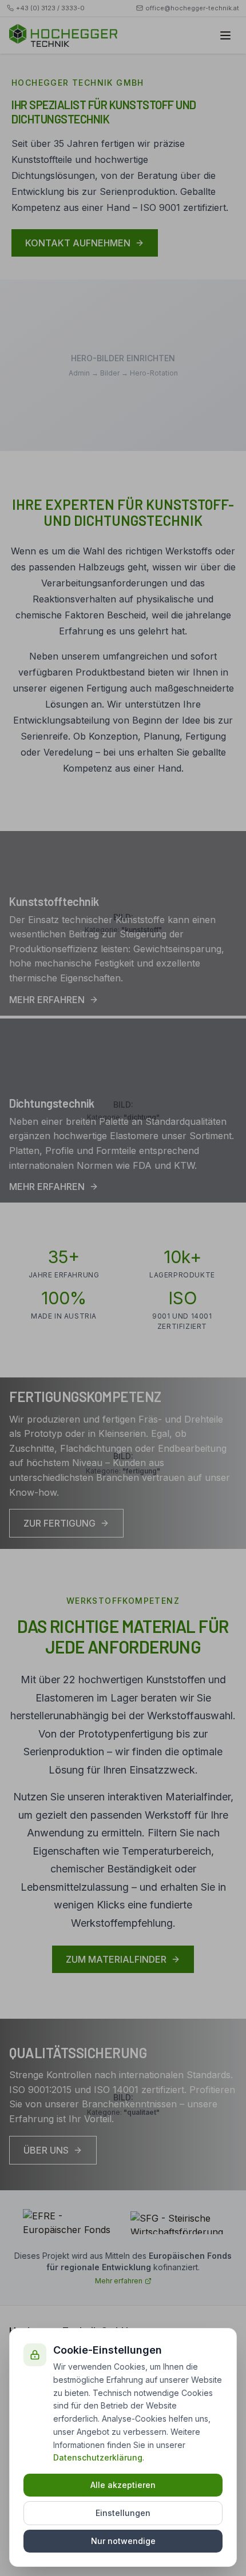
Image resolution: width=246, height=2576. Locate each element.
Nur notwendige (123, 2541)
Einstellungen (123, 2513)
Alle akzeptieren (123, 2485)
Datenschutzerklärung (98, 2457)
